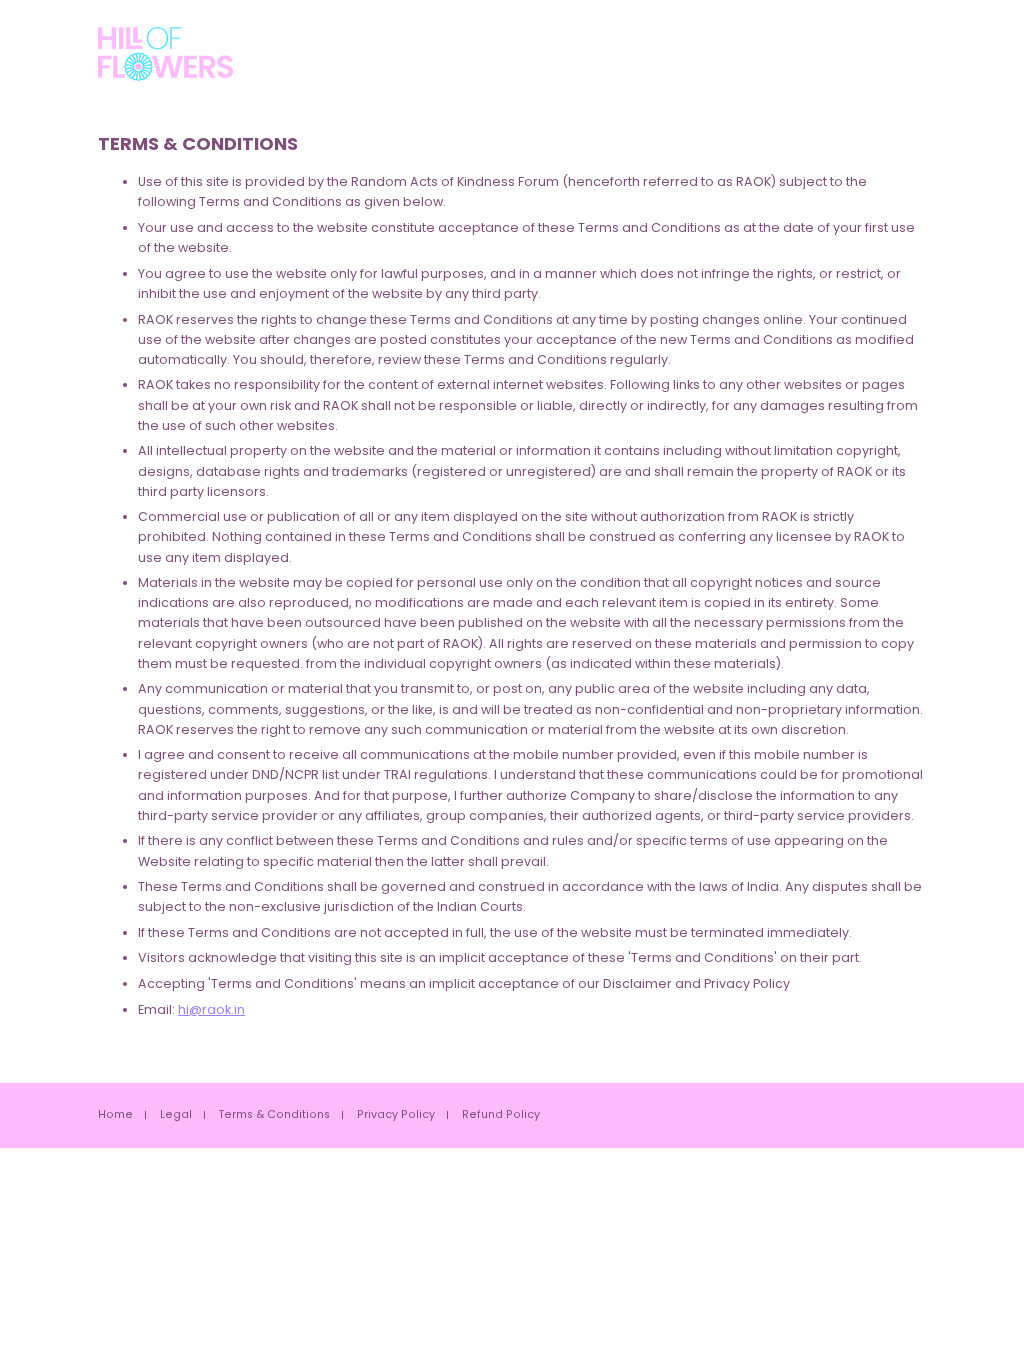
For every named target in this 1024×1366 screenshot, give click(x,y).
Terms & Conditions (274, 1115)
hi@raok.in (211, 1009)
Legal (176, 1115)
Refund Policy (501, 1115)
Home (115, 1115)
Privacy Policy (396, 1115)
